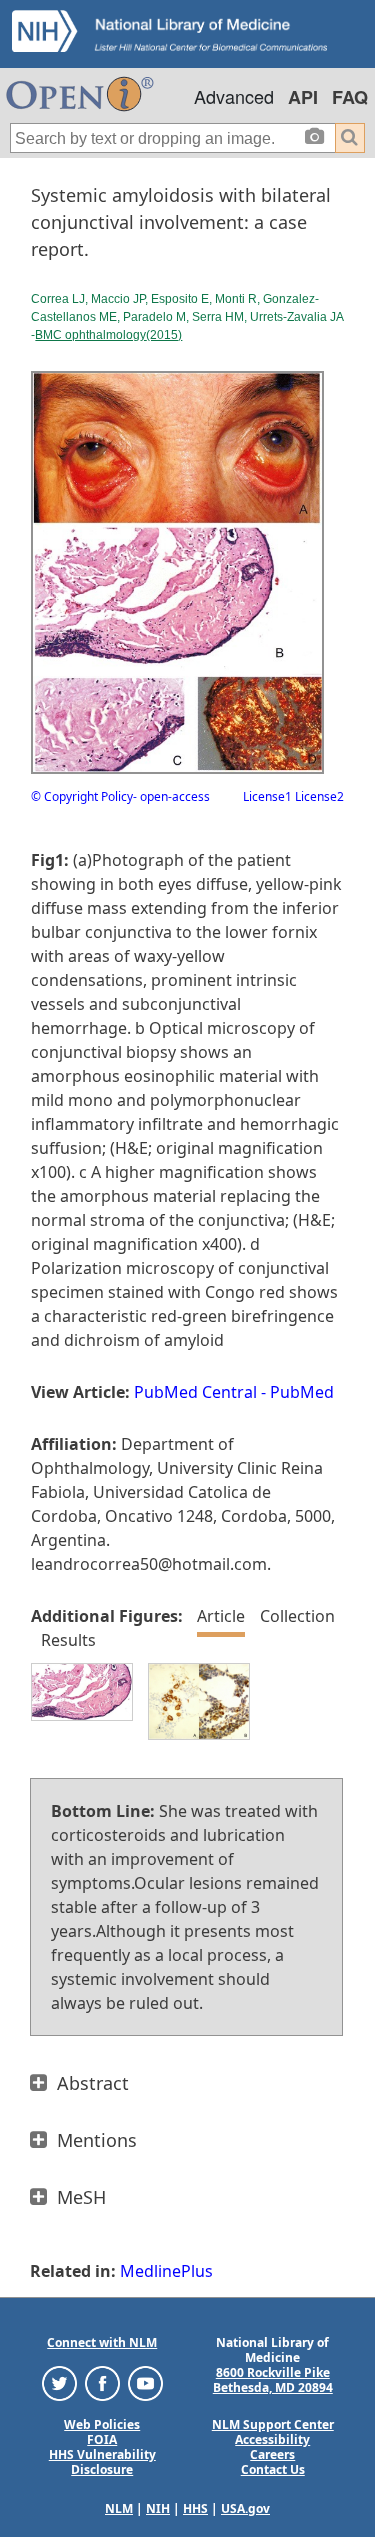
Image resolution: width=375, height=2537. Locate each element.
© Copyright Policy (82, 796)
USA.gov (245, 2508)
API (303, 97)
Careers (272, 2454)
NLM (119, 2508)
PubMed (302, 1392)
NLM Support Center (273, 2424)
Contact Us (273, 2469)
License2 (318, 796)
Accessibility (272, 2439)
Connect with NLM (102, 2342)
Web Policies (102, 2424)
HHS (195, 2508)
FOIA (102, 2439)
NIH (158, 2508)
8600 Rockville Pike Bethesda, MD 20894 (273, 2380)
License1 (267, 796)
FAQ (350, 97)
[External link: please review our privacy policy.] (59, 2382)
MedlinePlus (166, 2271)
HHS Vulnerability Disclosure (102, 2462)
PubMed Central (195, 1392)
